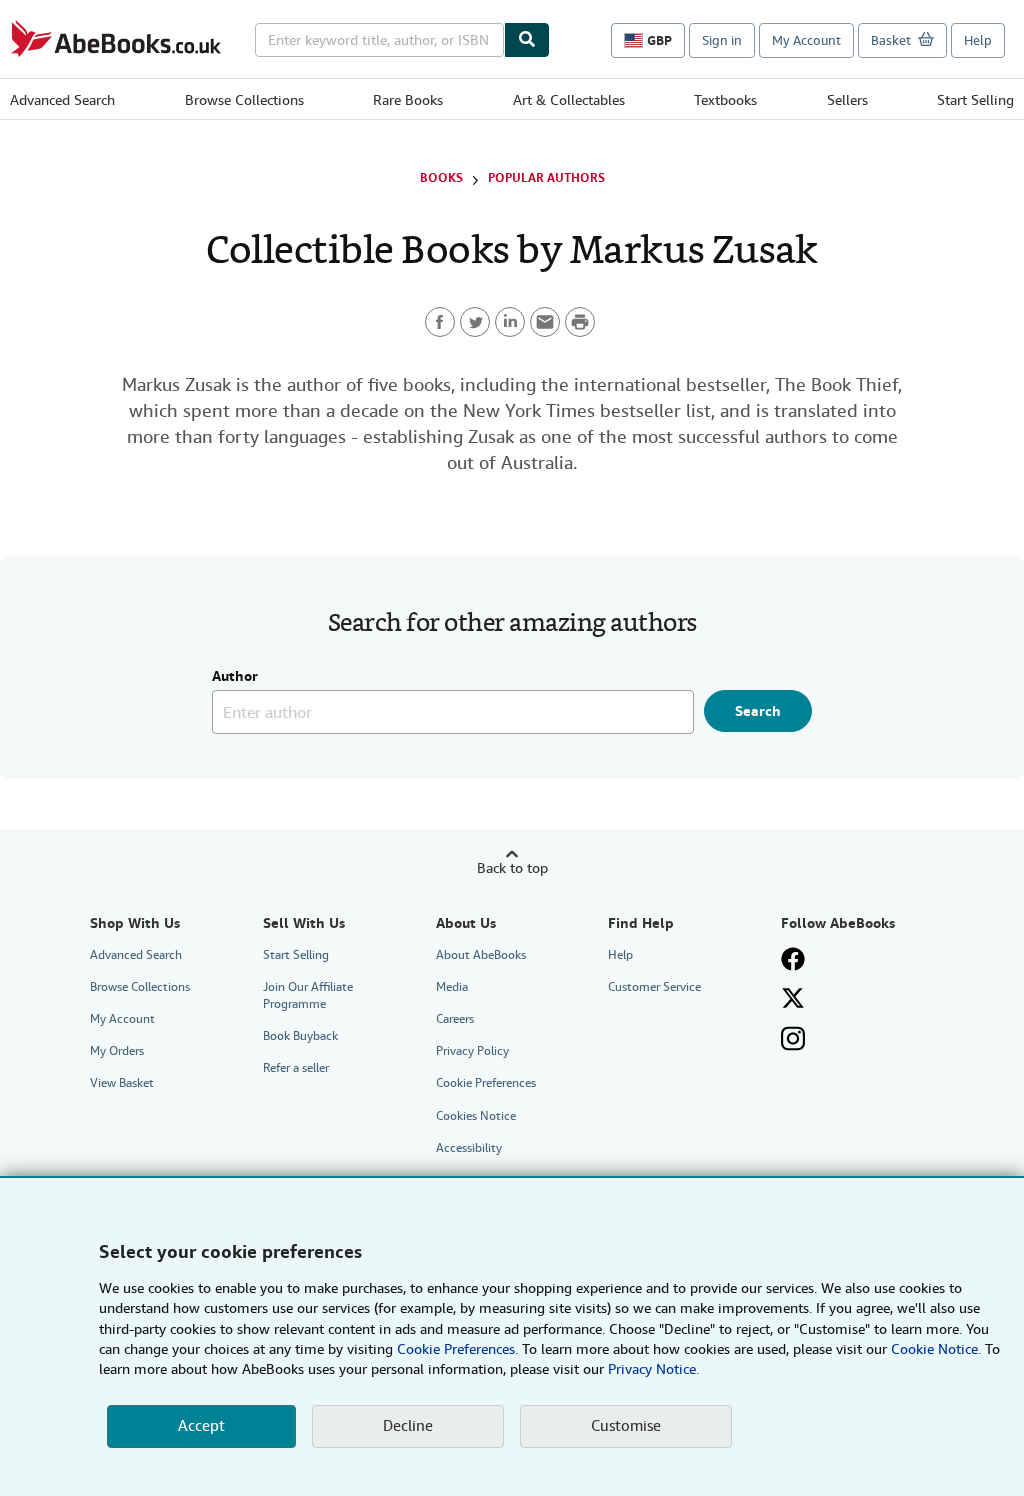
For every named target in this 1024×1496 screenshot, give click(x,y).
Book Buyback (300, 1036)
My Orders (117, 1051)
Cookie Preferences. (457, 1349)
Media (452, 987)
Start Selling (975, 100)
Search (758, 711)
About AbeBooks (481, 955)
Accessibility (469, 1148)
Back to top (512, 868)
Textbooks (725, 100)
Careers (455, 1019)
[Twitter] (475, 322)
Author (235, 677)
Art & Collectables (569, 100)
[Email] (545, 322)
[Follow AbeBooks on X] (793, 998)
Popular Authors (546, 178)
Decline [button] (408, 1426)
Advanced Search (62, 100)
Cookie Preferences (486, 1083)
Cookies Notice (476, 1116)
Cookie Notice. (936, 1349)
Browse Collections (244, 100)
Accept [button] (201, 1426)
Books (441, 178)
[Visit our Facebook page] (793, 959)
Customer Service (654, 987)
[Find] (527, 40)
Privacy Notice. (653, 1369)
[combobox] (379, 40)
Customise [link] (626, 1426)
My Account (806, 40)
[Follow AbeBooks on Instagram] (793, 1038)
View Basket (122, 1083)
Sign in (722, 40)
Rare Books (408, 100)
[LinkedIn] (510, 322)
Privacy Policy (472, 1051)
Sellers (847, 100)
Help (978, 40)
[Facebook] (440, 322)
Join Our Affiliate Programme (308, 995)
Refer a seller (296, 1068)
